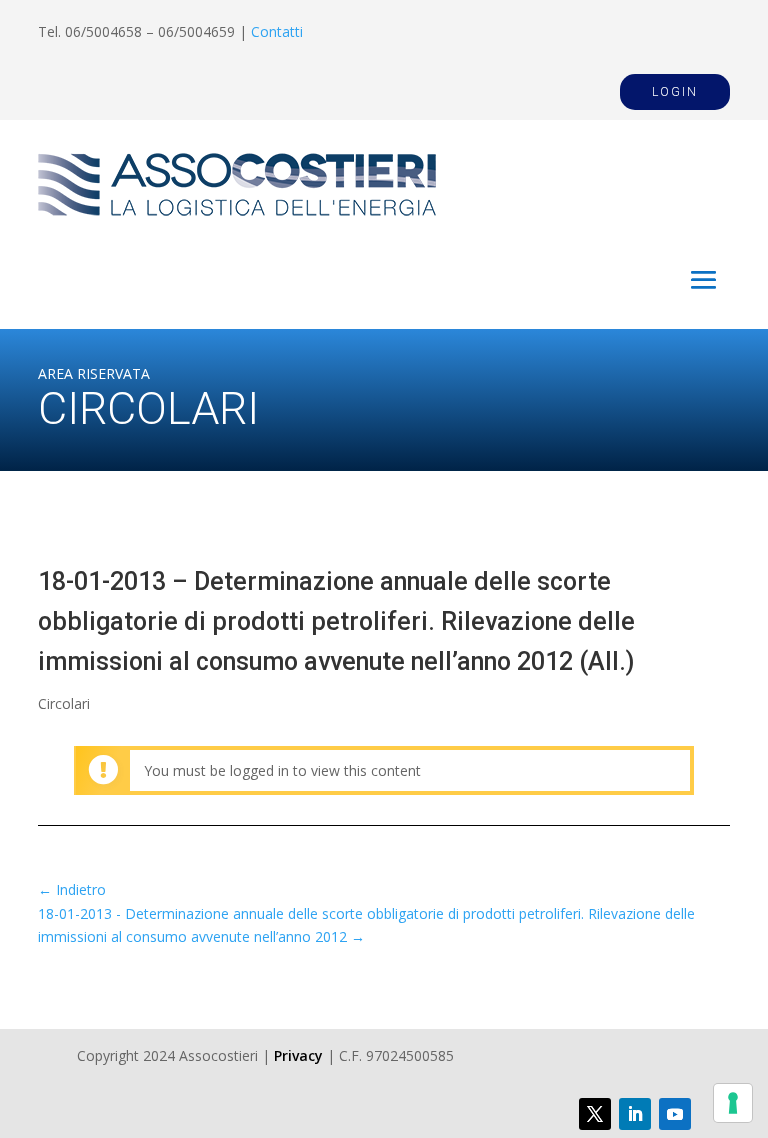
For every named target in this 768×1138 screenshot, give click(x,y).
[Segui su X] (595, 1114)
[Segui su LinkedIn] (635, 1114)
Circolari (64, 703)
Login (675, 92)
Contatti (277, 31)
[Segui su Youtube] (675, 1114)
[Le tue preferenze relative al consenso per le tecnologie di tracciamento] (733, 1103)
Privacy (298, 1055)
